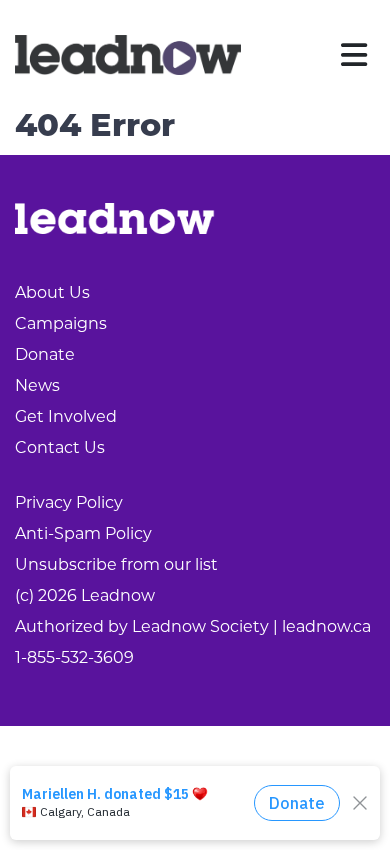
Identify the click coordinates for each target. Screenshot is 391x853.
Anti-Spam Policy (83, 535)
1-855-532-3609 (74, 659)
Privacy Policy (69, 504)
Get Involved (66, 418)
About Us (52, 294)
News (37, 387)
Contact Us (60, 449)
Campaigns (61, 325)
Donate (45, 356)
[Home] (128, 55)
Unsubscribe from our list (116, 566)
